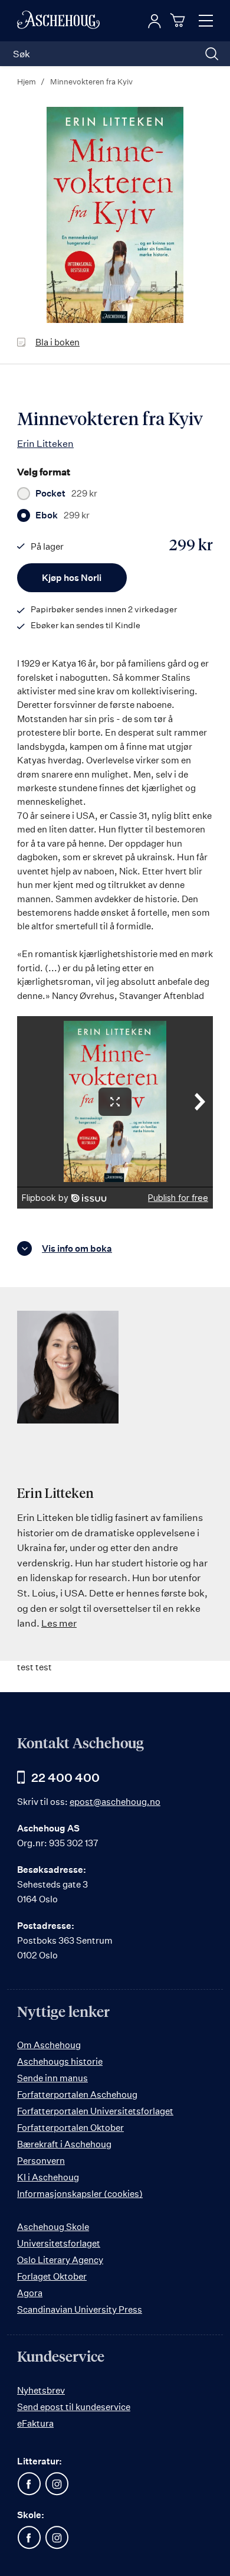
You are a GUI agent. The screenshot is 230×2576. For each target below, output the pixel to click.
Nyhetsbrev (41, 2390)
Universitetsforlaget (59, 2243)
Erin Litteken (45, 443)
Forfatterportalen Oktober (70, 2128)
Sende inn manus (52, 2078)
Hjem (27, 81)
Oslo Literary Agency (60, 2260)
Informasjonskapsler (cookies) (80, 2194)
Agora (30, 2293)
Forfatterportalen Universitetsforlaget (95, 2111)
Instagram (57, 2484)
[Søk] (212, 54)
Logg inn (155, 21)
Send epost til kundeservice (74, 2407)
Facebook (29, 2484)
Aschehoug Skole (53, 2227)
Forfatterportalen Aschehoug (77, 2095)
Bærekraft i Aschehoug (64, 2144)
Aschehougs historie (60, 2061)
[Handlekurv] (179, 20)
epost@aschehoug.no (115, 1802)
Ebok (63, 515)
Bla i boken (57, 342)
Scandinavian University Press (80, 2309)
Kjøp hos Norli (72, 578)
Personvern (41, 2161)
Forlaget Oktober (52, 2276)
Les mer (59, 1623)
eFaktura (35, 2423)
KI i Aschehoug (48, 2177)
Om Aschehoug (49, 2045)
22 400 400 (65, 1777)
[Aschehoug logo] (58, 21)
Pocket (66, 494)
